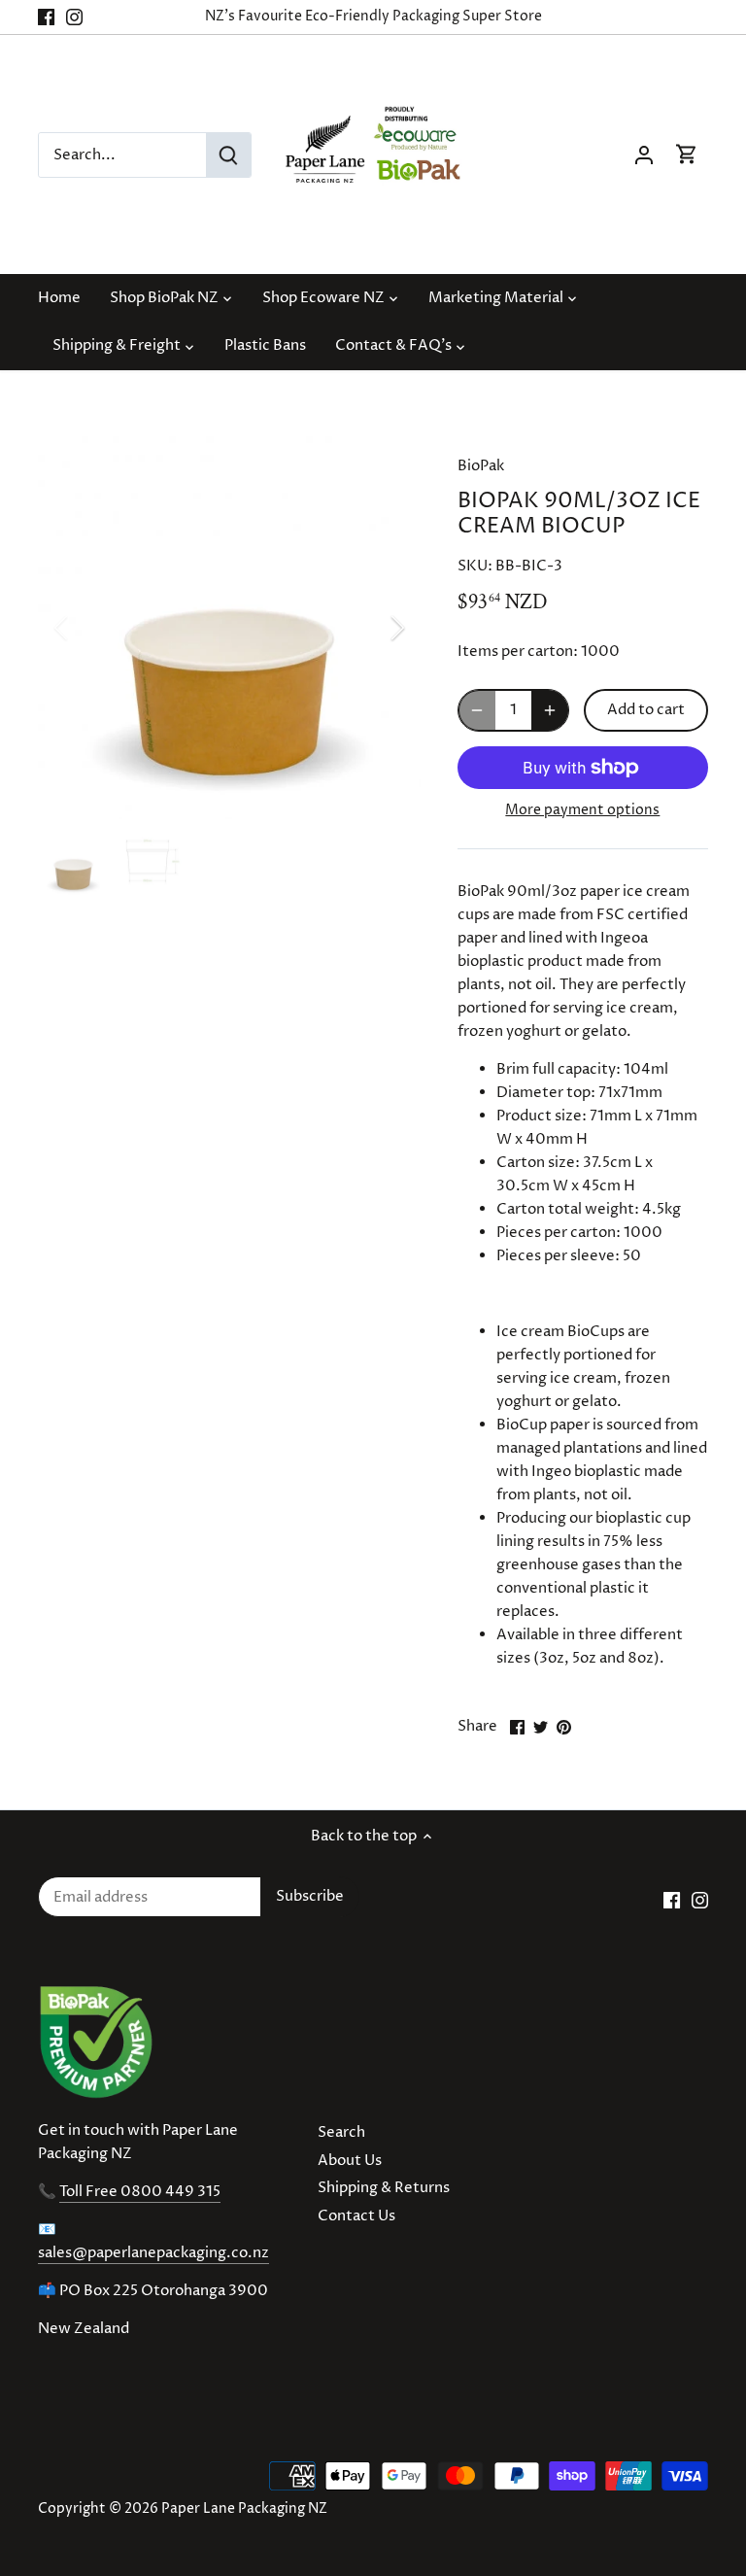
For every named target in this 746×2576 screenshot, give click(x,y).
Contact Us (356, 2216)
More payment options (582, 810)
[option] (229, 628)
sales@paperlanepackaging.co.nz (153, 2253)
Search (341, 2132)
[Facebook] (46, 17)
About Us (350, 2161)
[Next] (372, 628)
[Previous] (86, 628)
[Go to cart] (687, 155)
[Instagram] (74, 17)
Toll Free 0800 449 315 (140, 2192)
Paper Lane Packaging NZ (244, 2509)
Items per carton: (518, 652)
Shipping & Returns (384, 2188)
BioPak (481, 466)
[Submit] (228, 155)
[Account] (644, 155)
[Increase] (550, 710)
